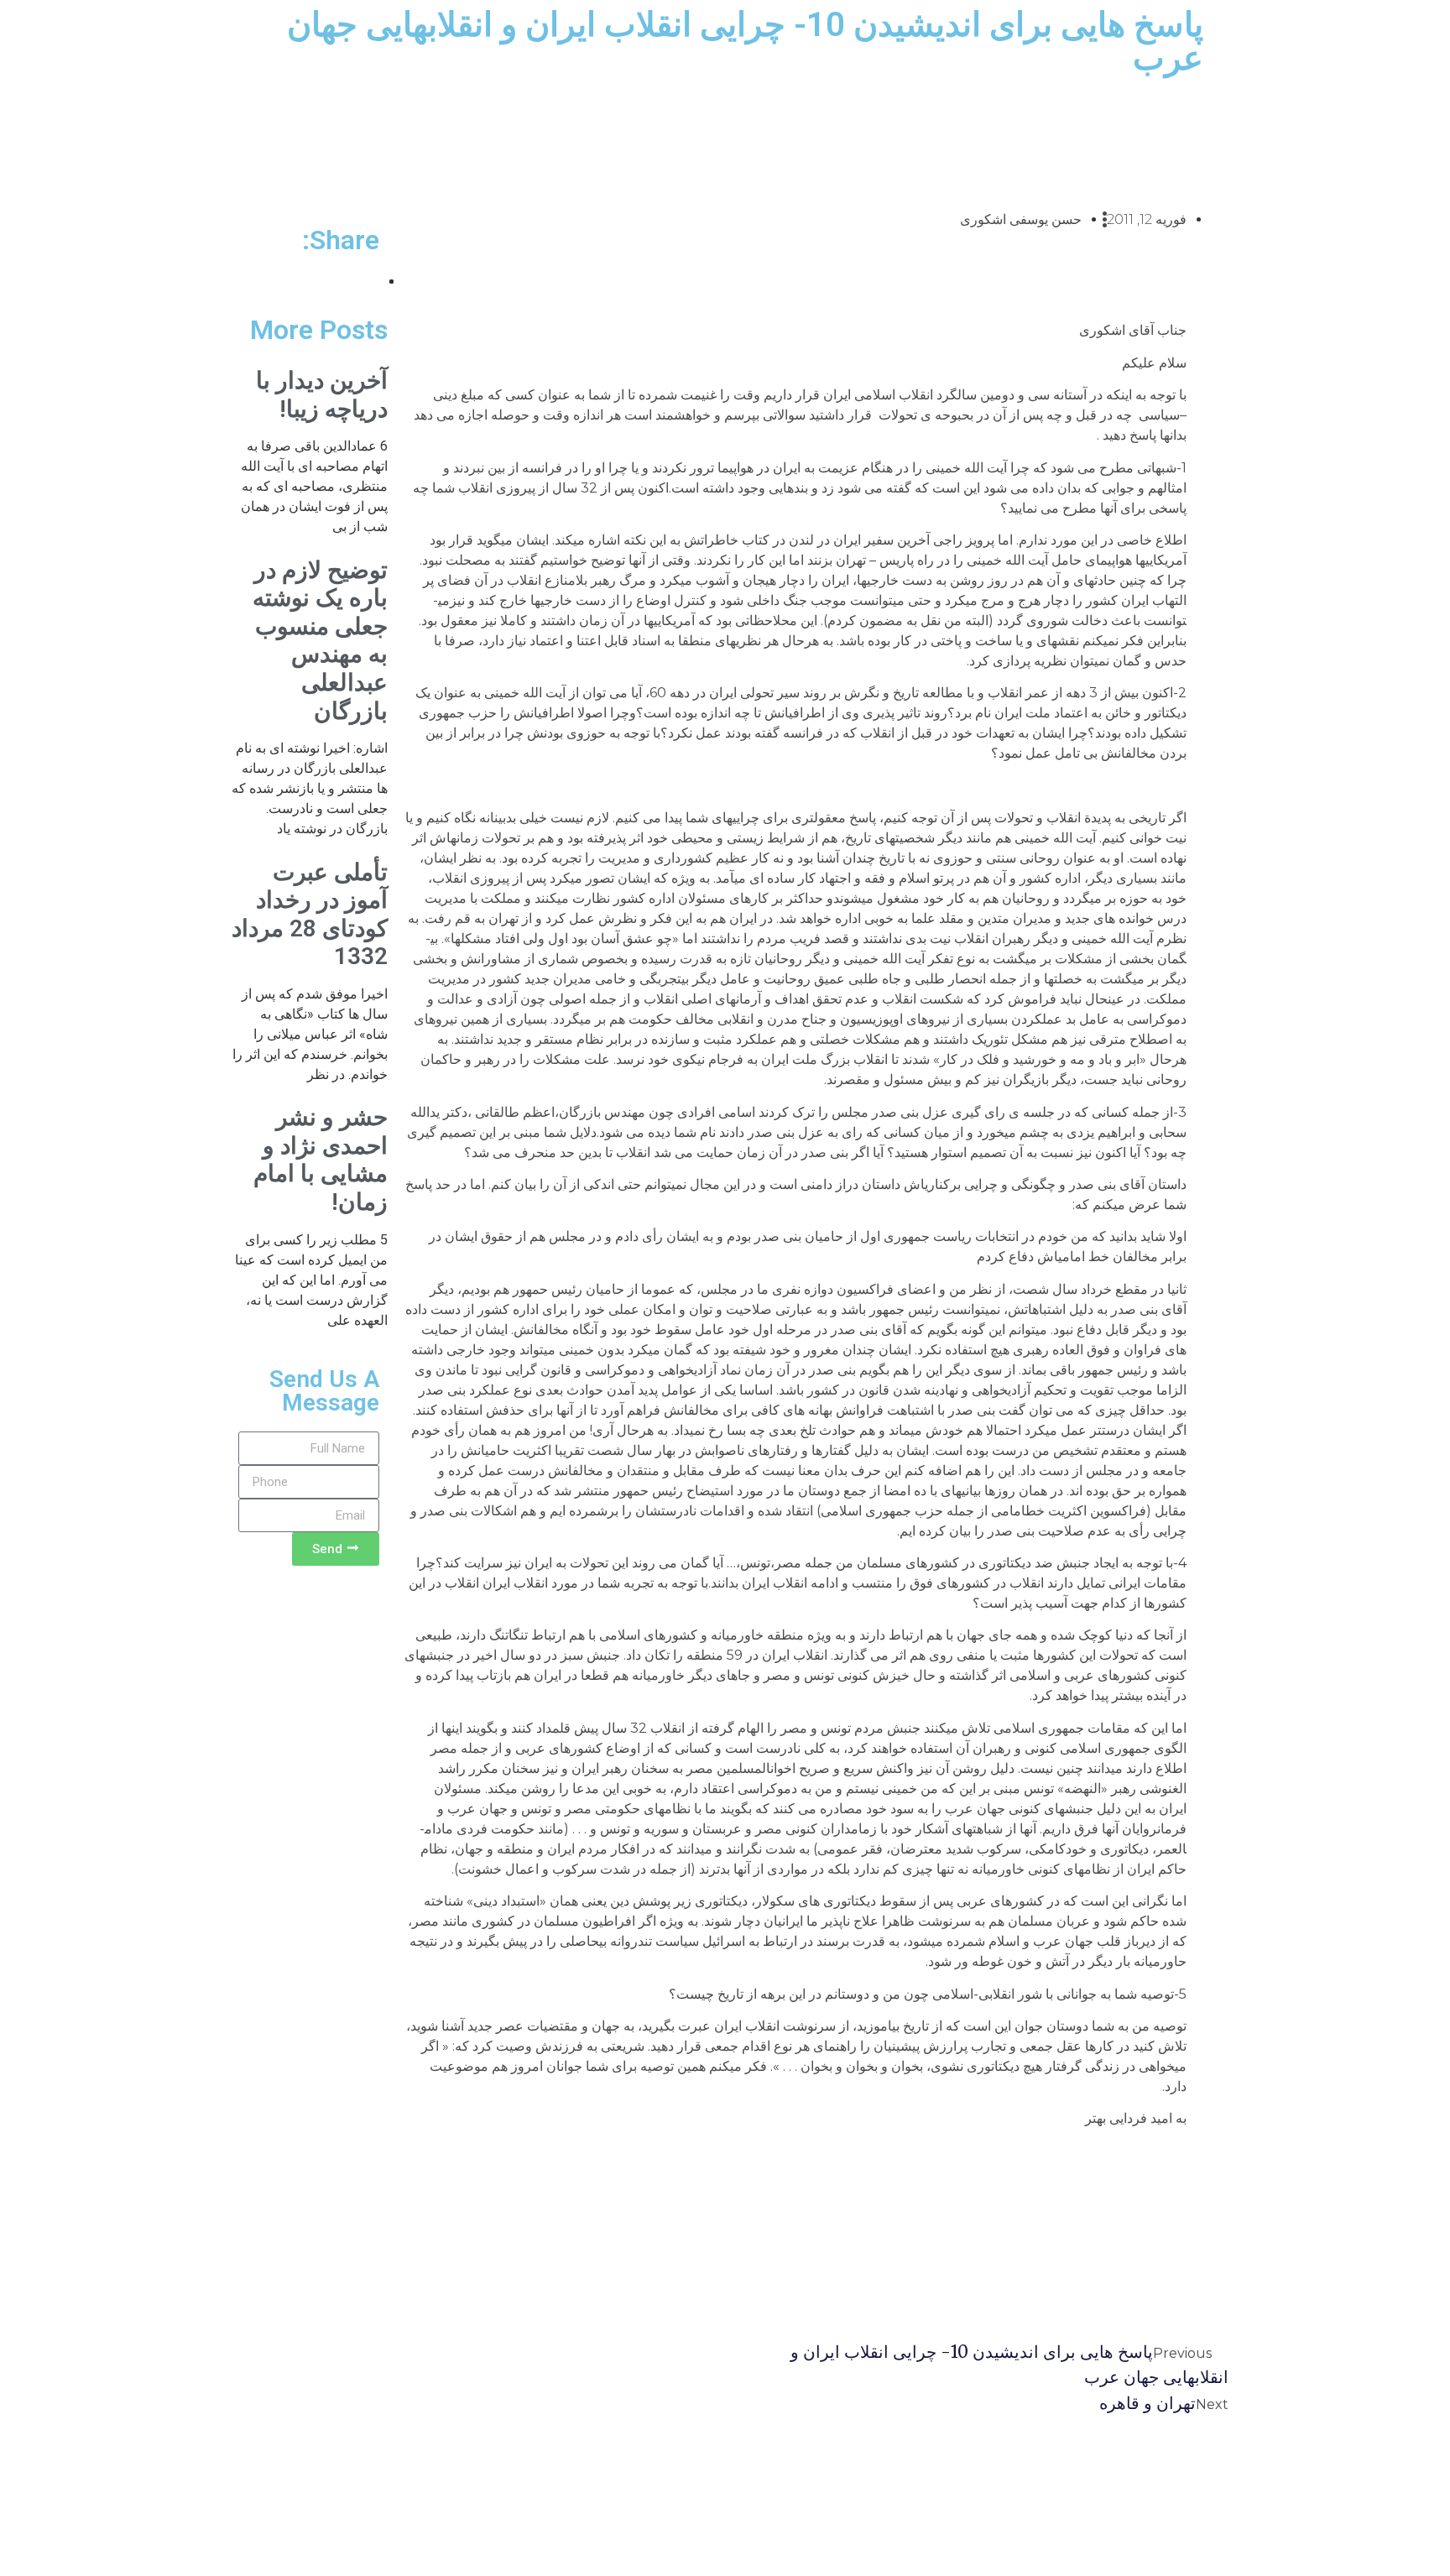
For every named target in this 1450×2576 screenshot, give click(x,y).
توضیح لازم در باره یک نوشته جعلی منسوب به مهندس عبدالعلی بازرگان (320, 641)
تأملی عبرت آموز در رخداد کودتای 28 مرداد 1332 (310, 915)
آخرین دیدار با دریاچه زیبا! (322, 395)
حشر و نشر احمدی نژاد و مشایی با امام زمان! (321, 1160)
